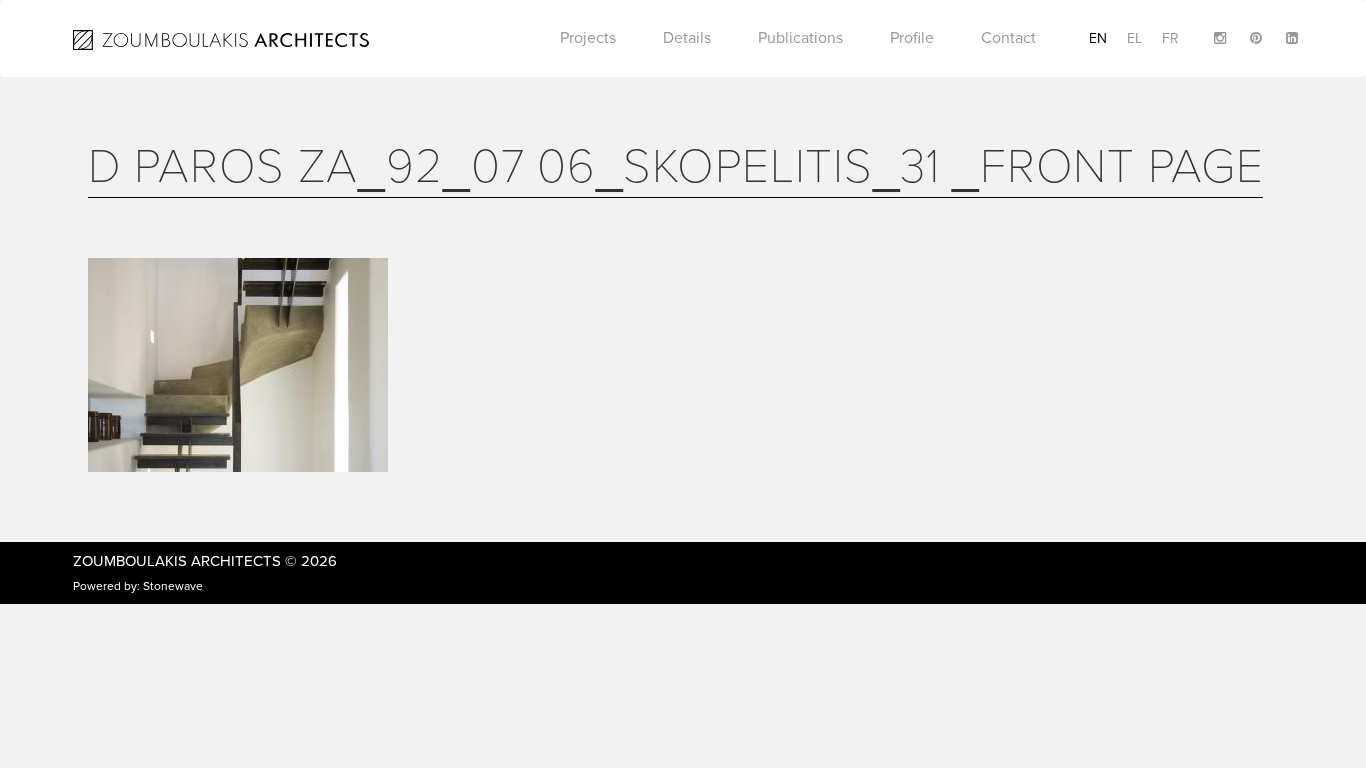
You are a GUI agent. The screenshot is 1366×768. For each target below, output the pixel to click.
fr (1170, 38)
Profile (912, 38)
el (1134, 38)
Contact (1008, 38)
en (1098, 38)
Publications (800, 38)
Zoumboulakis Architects (177, 561)
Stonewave (173, 586)
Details (687, 38)
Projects (588, 38)
